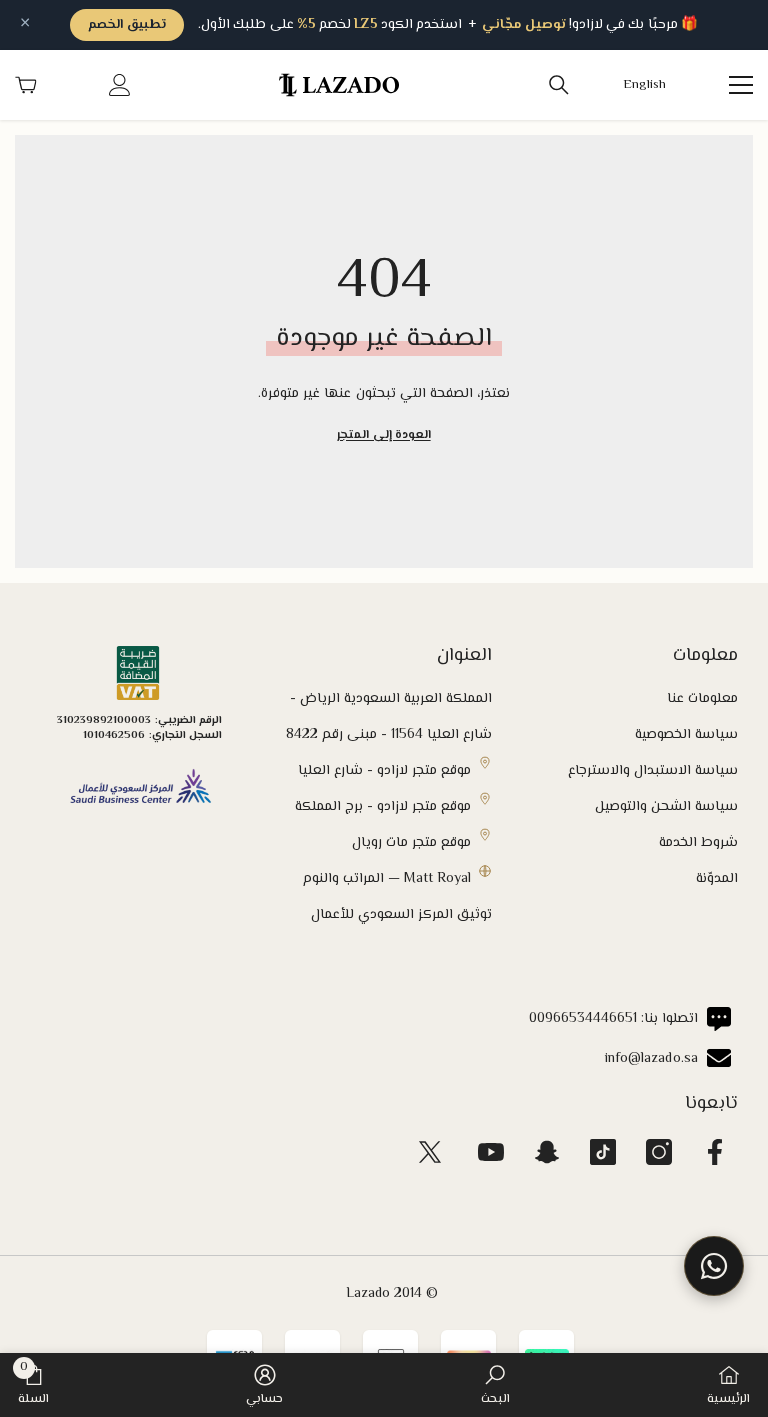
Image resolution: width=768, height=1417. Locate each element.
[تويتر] (430, 1152)
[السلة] (26, 85)
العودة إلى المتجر (383, 435)
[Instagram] (659, 1152)
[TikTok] (603, 1152)
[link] (495, 1385)
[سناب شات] (547, 1152)
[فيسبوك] (715, 1152)
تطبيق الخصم (127, 25)
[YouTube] (491, 1152)
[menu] (741, 85)
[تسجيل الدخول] (120, 85)
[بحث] (559, 85)
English (645, 85)
